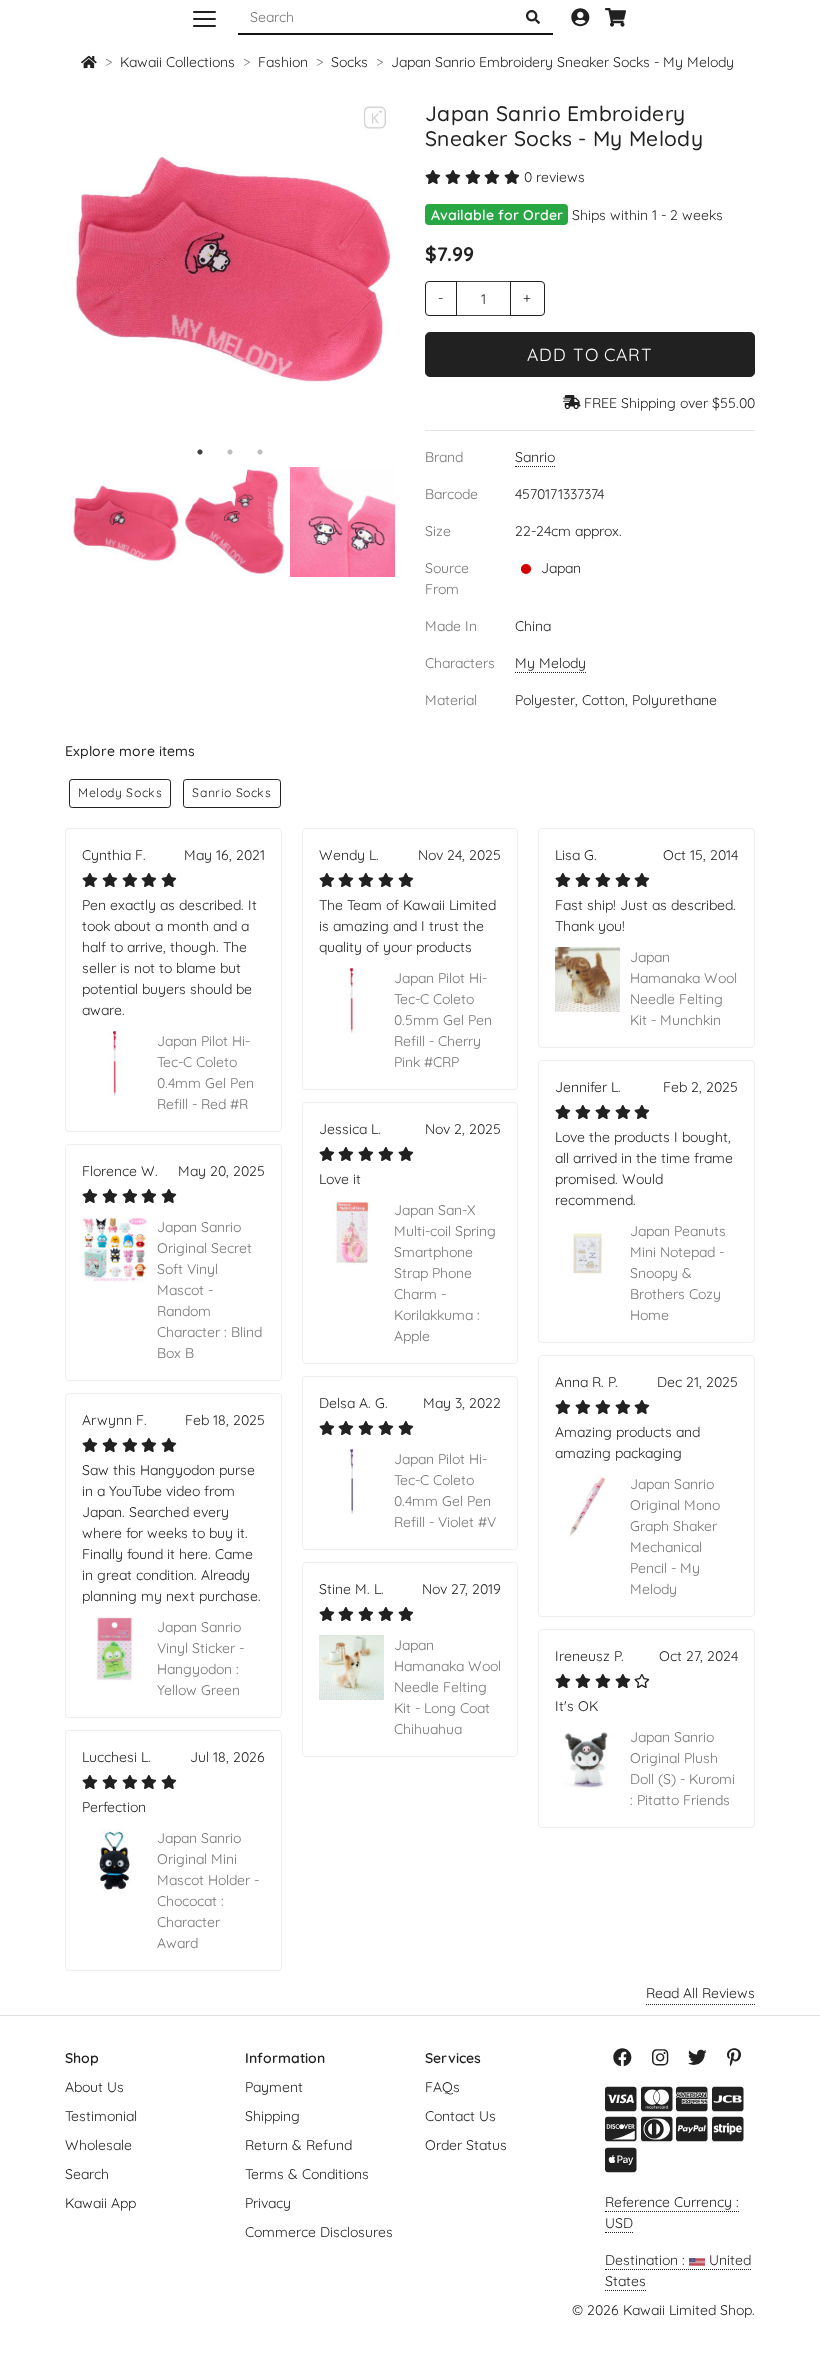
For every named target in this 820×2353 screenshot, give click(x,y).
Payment (274, 2087)
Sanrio (535, 457)
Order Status (466, 2145)
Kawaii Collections (177, 62)
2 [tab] (230, 452)
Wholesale (98, 2145)
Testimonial (101, 2116)
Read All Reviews (700, 1993)
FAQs (442, 2087)
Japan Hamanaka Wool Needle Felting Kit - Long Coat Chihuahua (447, 1687)
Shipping (272, 2116)
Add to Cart (590, 354)
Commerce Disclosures (319, 2232)
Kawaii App (100, 2203)
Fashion (283, 62)
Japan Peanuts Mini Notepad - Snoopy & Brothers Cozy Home (678, 1273)
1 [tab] (200, 452)
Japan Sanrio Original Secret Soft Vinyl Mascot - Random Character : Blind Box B (209, 1290)
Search (87, 2174)
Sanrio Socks (231, 792)
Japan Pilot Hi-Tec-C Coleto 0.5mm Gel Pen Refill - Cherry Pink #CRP (443, 1020)
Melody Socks (120, 792)
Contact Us (460, 2116)
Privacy (268, 2203)
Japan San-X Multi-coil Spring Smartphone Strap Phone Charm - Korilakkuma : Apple (445, 1273)
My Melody (550, 663)
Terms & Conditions (307, 2174)
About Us (94, 2087)
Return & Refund (298, 2145)
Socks (349, 62)
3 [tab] (260, 452)
